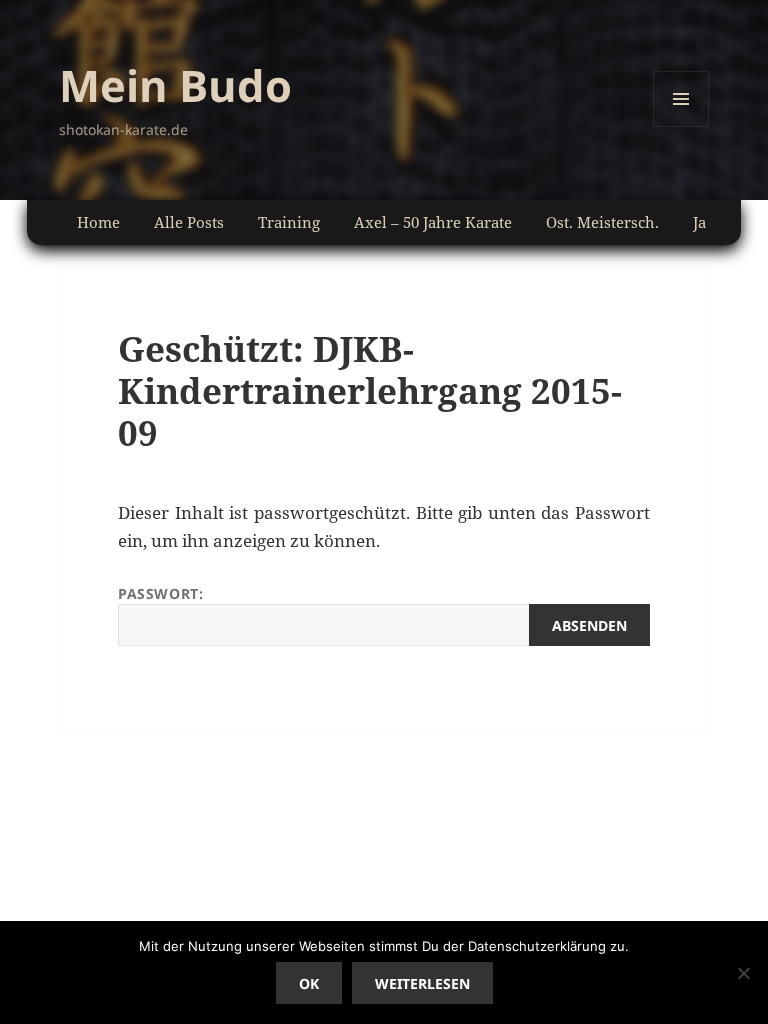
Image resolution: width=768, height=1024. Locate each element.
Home (98, 222)
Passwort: (160, 593)
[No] (743, 973)
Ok (309, 983)
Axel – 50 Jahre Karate (433, 222)
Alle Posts (189, 222)
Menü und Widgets (681, 126)
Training (289, 222)
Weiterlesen (422, 983)
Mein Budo (175, 85)
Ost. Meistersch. (602, 222)
